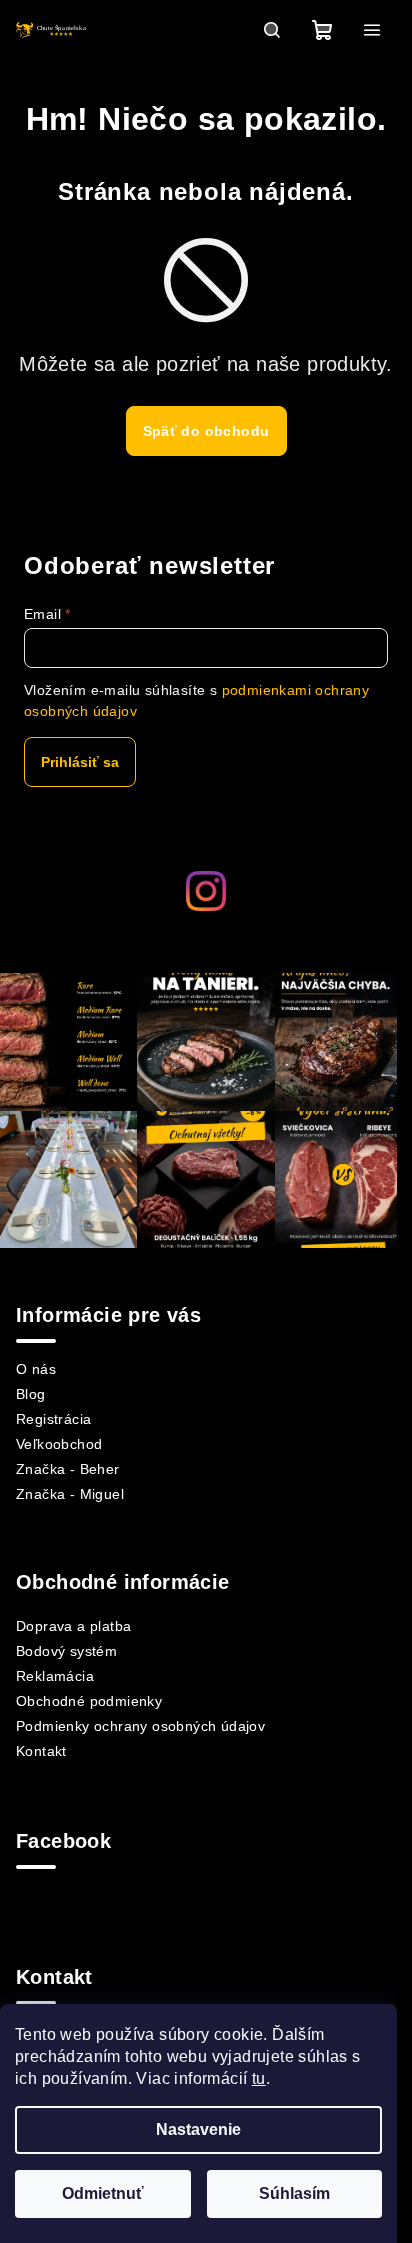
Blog (31, 1394)
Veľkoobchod (59, 1444)
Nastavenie (198, 2129)
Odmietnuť (103, 2193)
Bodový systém (66, 1651)
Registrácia (53, 1419)
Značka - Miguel (70, 1494)
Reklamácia (55, 1676)
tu (259, 2078)
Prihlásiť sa (80, 762)
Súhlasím (294, 2193)
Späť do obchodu (206, 431)
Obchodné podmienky (89, 1701)
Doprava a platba (73, 1626)
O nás (36, 1369)
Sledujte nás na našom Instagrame (211, 938)
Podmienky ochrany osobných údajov (140, 1726)
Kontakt (41, 1751)
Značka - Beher (68, 1469)
